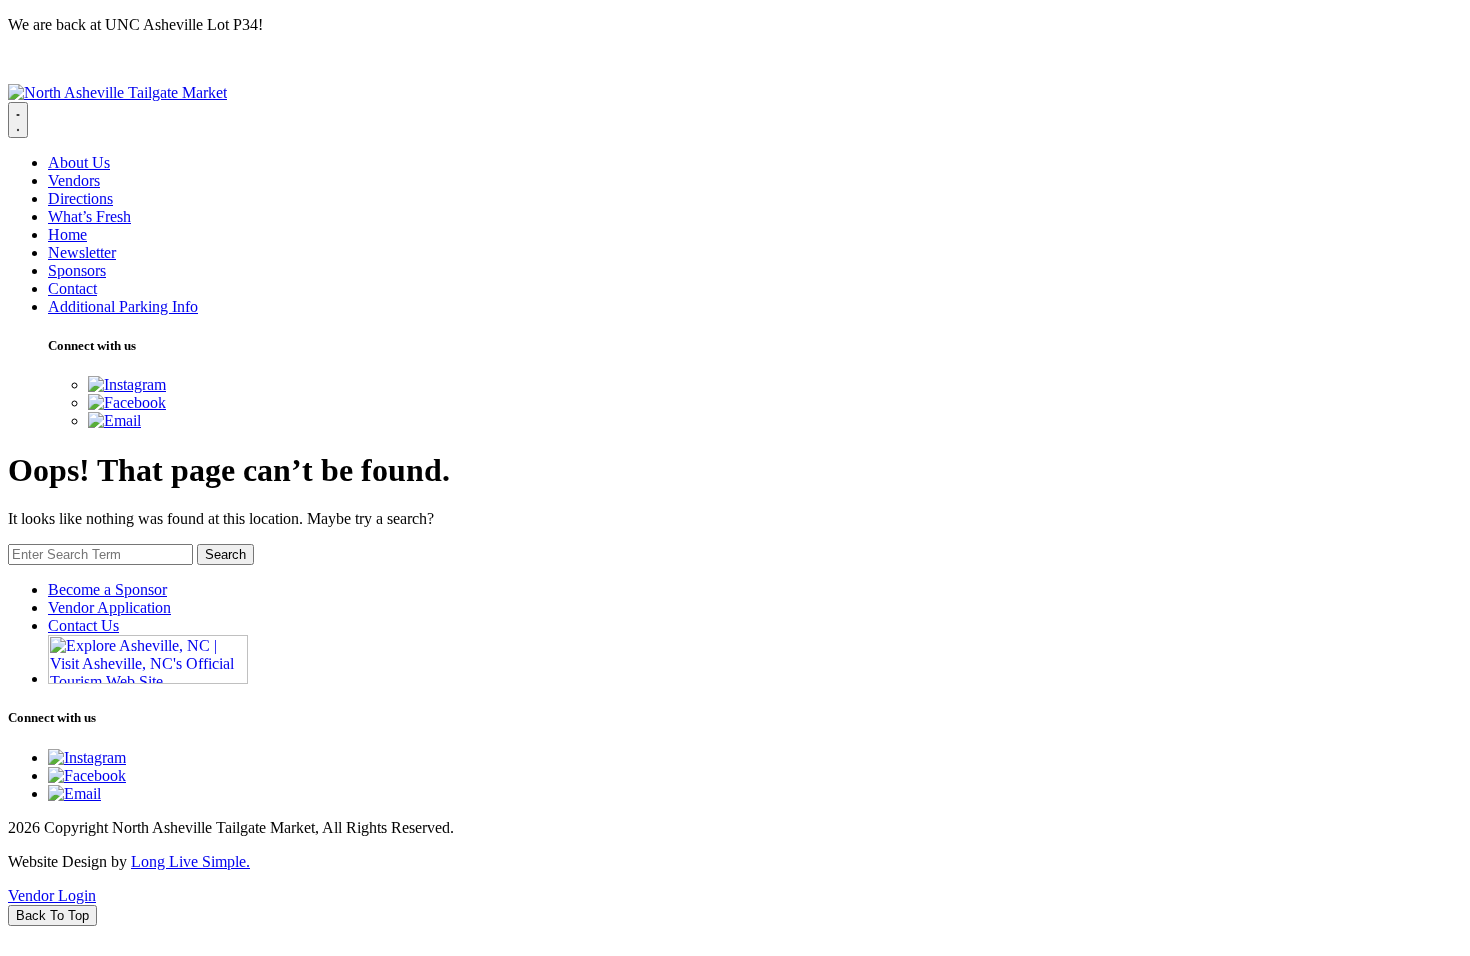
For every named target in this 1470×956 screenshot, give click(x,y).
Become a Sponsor (107, 589)
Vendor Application (109, 607)
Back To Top (52, 915)
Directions (80, 198)
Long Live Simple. (190, 861)
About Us (79, 162)
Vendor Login (52, 895)
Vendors (74, 180)
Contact (72, 288)
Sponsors (77, 270)
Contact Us (83, 625)
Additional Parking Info (123, 306)
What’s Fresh (89, 216)
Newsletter (82, 252)
